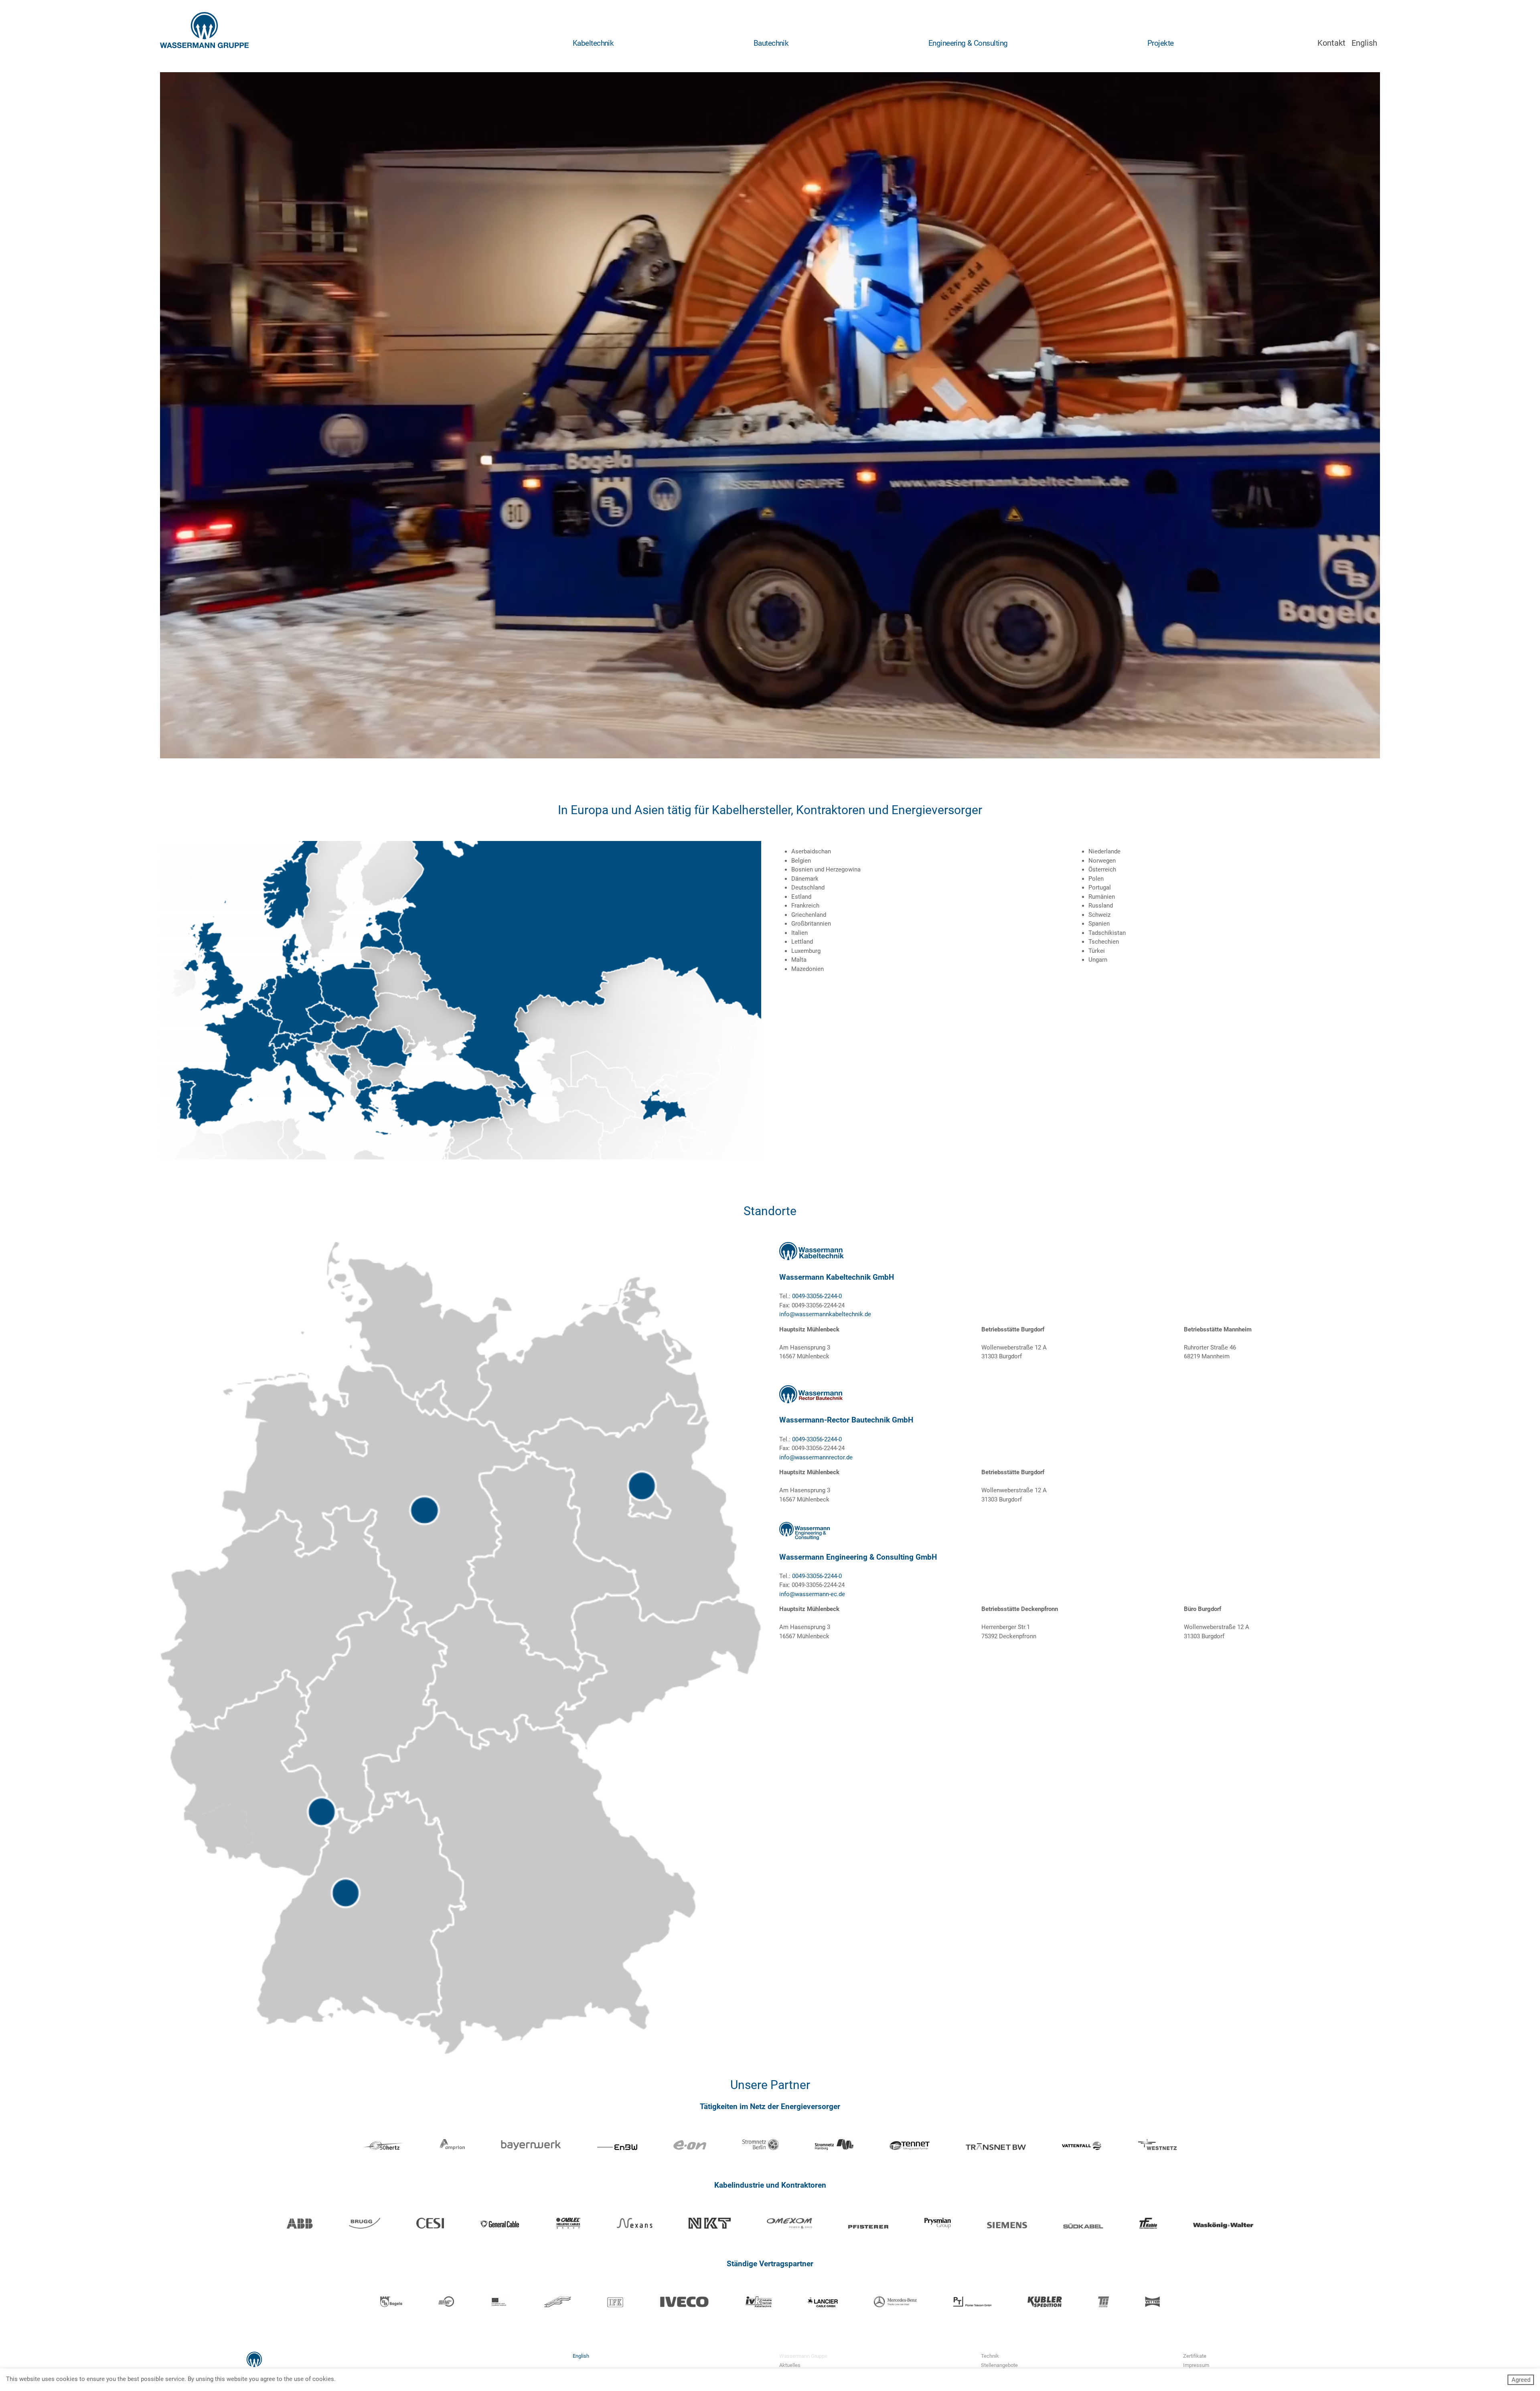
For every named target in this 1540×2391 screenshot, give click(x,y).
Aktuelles (790, 2365)
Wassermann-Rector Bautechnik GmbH (846, 1420)
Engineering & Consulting (968, 43)
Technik (990, 2356)
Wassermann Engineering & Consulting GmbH (858, 1557)
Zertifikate (1195, 2356)
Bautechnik (771, 43)
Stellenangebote (999, 2365)
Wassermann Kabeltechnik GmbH (837, 1277)
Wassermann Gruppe (803, 2356)
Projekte (1161, 43)
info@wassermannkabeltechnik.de (825, 1314)
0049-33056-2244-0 (817, 1296)
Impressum (1196, 2365)
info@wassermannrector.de (816, 1457)
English (1364, 43)
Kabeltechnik (593, 43)
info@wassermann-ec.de (812, 1594)
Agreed (1521, 2380)
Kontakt (1331, 43)
